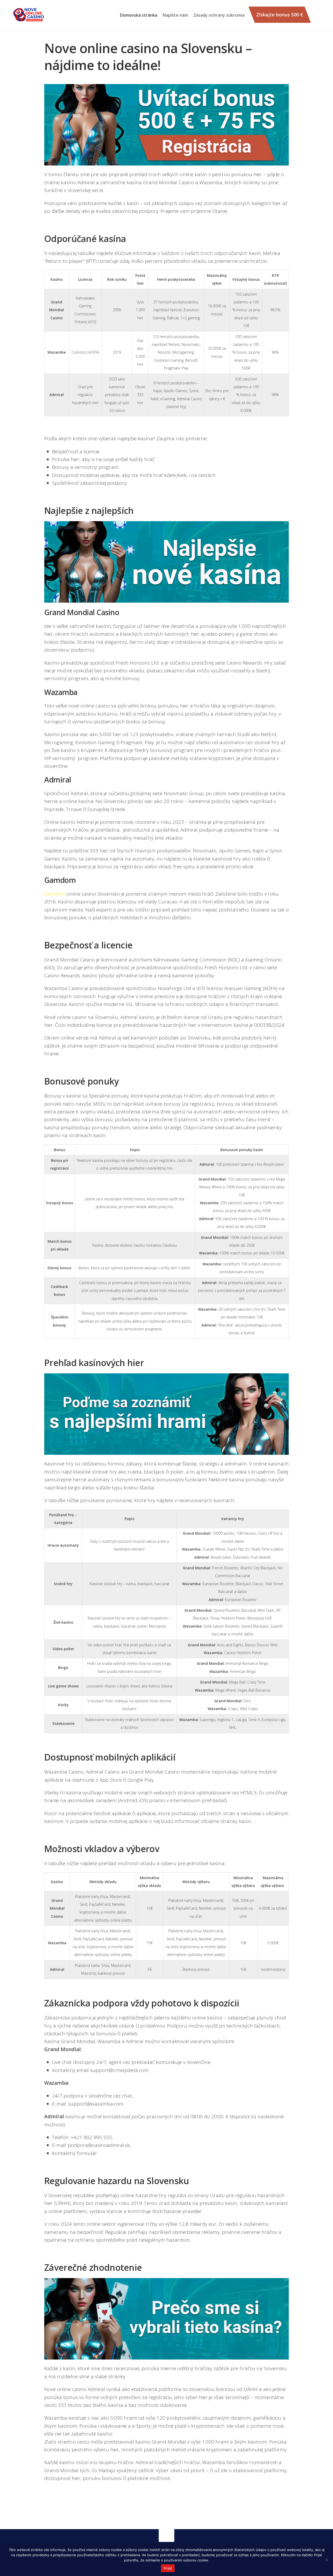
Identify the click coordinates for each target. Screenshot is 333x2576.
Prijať (168, 2568)
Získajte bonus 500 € (280, 15)
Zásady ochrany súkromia (219, 15)
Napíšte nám (175, 15)
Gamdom (55, 894)
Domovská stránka (139, 15)
